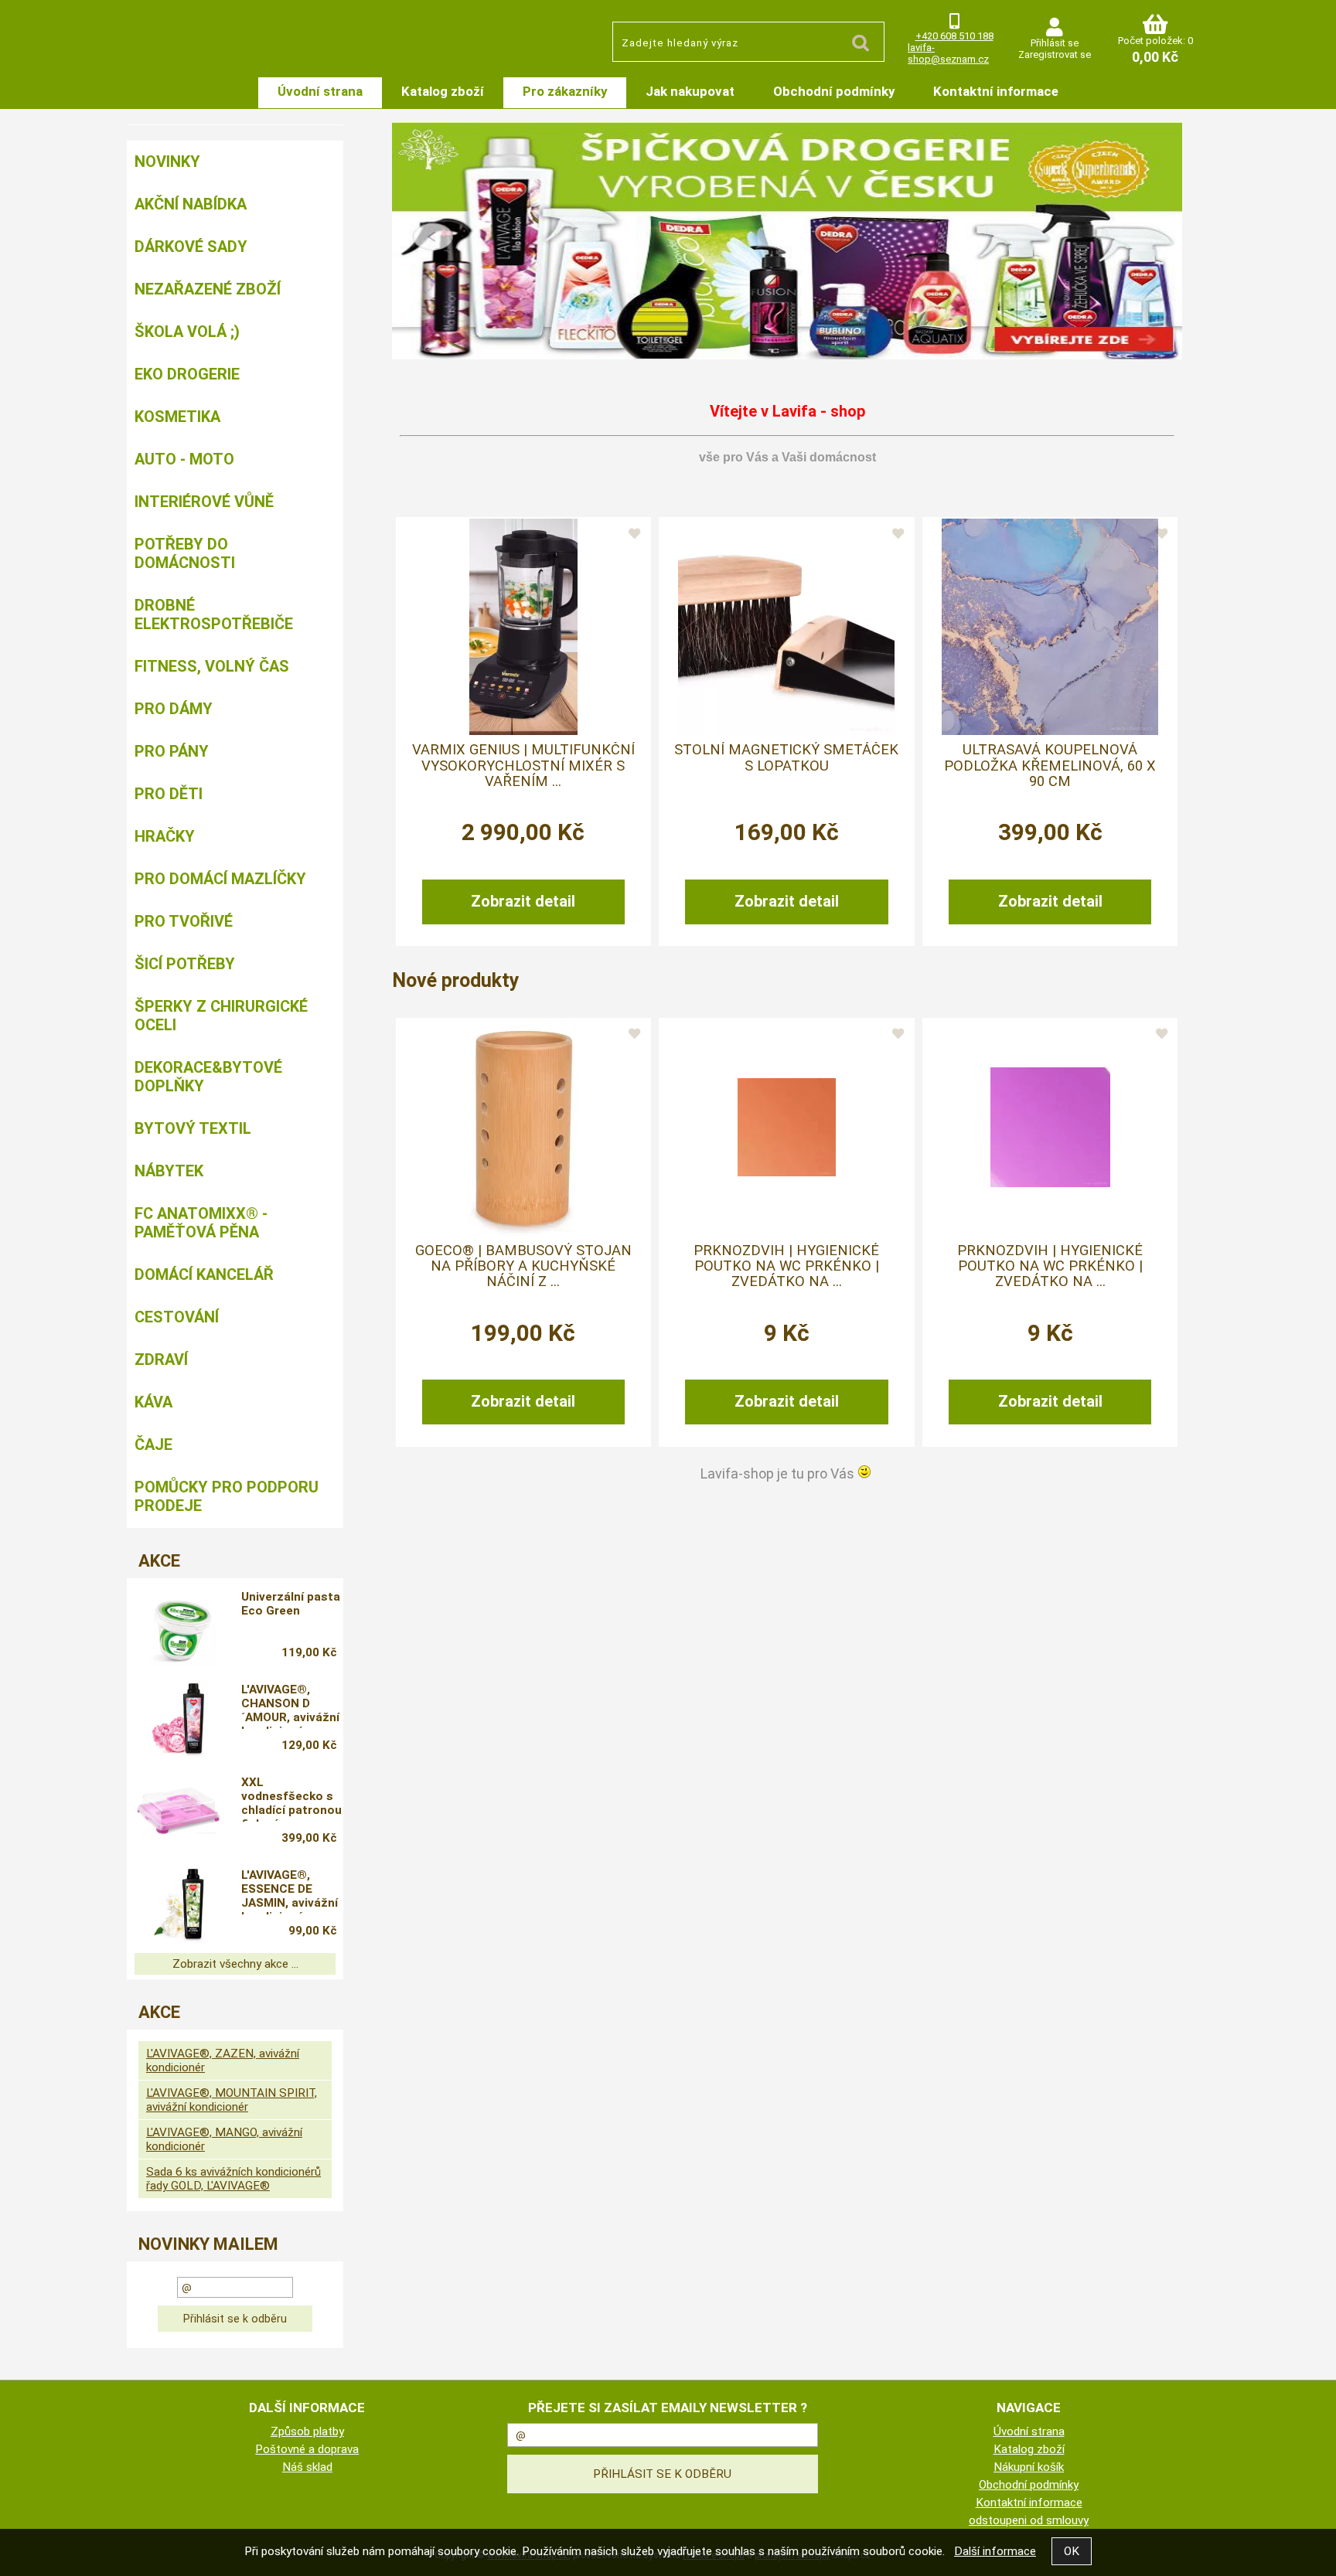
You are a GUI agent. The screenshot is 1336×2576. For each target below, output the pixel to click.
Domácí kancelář (204, 1274)
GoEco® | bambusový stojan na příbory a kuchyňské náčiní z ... (523, 1266)
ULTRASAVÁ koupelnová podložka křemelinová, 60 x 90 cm (1050, 766)
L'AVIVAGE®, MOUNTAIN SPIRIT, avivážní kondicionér (232, 2100)
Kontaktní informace (996, 91)
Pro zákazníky (565, 91)
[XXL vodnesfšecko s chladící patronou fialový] (178, 1812)
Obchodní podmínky (834, 91)
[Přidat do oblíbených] (635, 534)
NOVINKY (167, 162)
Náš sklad (307, 2467)
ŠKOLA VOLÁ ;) (187, 332)
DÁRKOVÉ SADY (191, 247)
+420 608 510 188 (954, 36)
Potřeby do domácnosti (185, 553)
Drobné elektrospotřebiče (214, 614)
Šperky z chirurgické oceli (221, 1016)
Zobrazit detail (523, 901)
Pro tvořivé (184, 921)
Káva (153, 1402)
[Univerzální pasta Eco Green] (178, 1627)
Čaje (153, 1445)
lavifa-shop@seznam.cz (948, 53)
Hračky (165, 836)
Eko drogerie (187, 374)
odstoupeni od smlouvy (1029, 2520)
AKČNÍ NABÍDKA (191, 204)
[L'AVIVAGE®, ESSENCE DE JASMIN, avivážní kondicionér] (178, 1905)
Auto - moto (184, 459)
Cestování (177, 1317)
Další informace (995, 2551)
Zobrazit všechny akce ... (235, 1964)
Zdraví (161, 1359)
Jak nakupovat (690, 91)
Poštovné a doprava (307, 2449)
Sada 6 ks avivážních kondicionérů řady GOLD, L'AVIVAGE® (233, 2179)
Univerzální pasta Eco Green (291, 1604)
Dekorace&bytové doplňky (208, 1077)
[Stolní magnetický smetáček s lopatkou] (786, 627)
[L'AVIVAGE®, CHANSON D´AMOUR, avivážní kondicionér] (178, 1720)
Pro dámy (174, 709)
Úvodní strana (320, 91)
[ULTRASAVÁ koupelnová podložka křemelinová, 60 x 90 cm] (1050, 627)
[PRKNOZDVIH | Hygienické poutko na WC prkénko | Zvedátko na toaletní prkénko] (787, 1127)
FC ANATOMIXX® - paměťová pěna (201, 1223)
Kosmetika (177, 417)
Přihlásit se (1055, 43)
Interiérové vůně (204, 502)
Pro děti (169, 794)
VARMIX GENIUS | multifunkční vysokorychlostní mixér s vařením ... (523, 766)
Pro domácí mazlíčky (220, 879)
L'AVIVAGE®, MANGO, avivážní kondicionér (224, 2139)
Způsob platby (307, 2431)
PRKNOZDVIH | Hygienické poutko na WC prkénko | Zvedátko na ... (786, 1266)
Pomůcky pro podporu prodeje (227, 1496)
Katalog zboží (443, 91)
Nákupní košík (1029, 2467)
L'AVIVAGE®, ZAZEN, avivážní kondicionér (223, 2060)
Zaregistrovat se (1055, 54)
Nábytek (169, 1171)
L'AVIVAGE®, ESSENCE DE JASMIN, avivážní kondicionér (290, 1891)
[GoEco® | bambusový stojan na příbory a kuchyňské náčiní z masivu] (523, 1128)
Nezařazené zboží (208, 289)
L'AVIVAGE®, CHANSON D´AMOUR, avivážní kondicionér (290, 1706)
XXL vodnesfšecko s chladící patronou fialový (291, 1798)
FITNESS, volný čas (212, 666)
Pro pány (172, 751)
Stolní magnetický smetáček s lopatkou (786, 757)
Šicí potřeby (185, 964)
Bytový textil (193, 1128)
